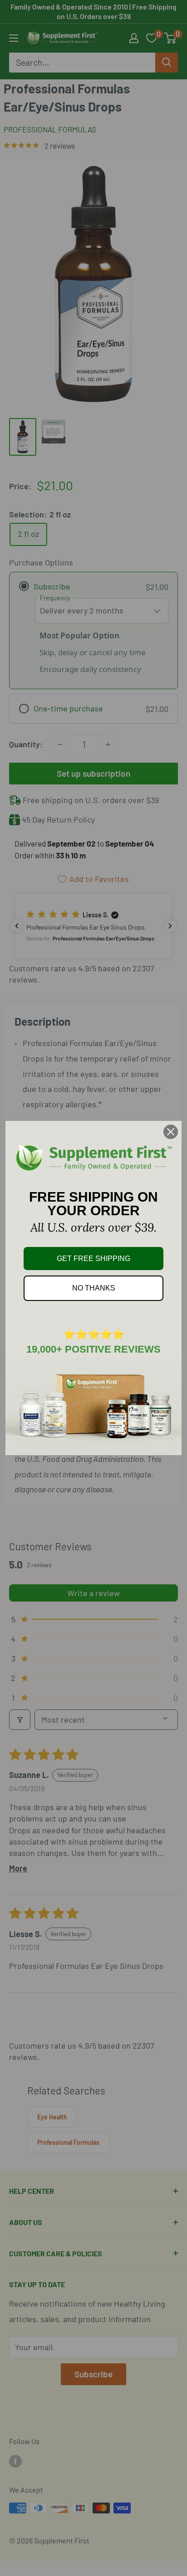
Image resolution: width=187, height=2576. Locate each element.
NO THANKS (94, 1288)
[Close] (171, 1132)
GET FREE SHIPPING (93, 1259)
